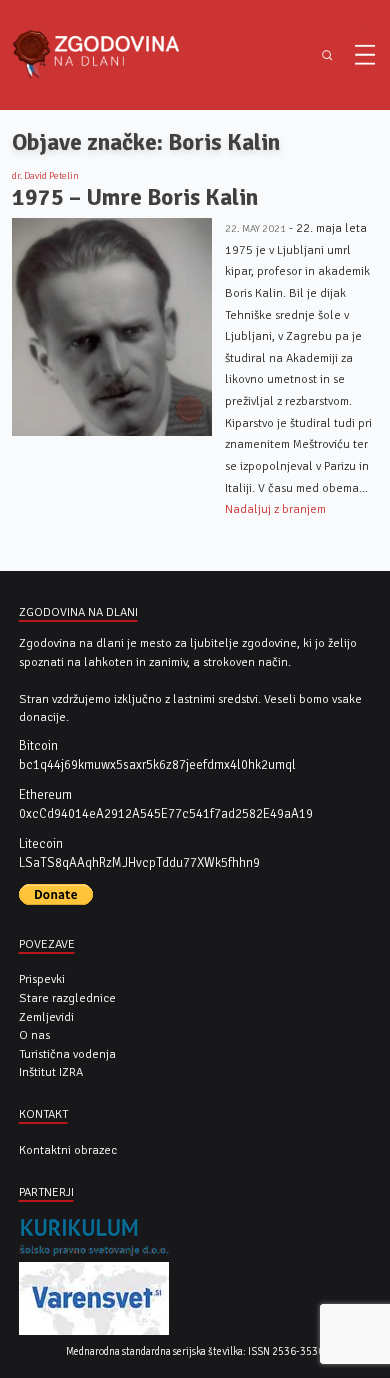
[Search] (327, 55)
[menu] (365, 55)
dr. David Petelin (45, 176)
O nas (34, 1035)
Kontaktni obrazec (68, 1150)
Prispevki (42, 979)
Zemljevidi (46, 1017)
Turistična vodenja (67, 1054)
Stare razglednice (67, 998)
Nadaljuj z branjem (275, 509)
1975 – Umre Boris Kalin (135, 197)
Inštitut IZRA (51, 1072)
